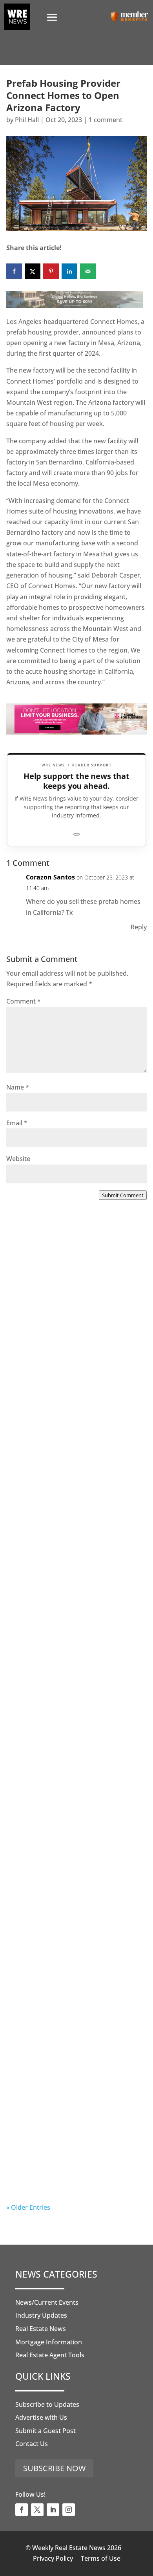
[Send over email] (88, 271)
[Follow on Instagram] (69, 2510)
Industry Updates (41, 2315)
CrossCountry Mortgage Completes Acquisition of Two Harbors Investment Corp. (75, 1345)
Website (18, 1159)
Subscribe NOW (54, 2468)
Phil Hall (27, 120)
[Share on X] (33, 271)
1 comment (106, 120)
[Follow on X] (37, 2510)
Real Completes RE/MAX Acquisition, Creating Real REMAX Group (73, 2154)
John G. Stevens (46, 2177)
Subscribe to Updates (47, 2404)
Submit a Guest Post (46, 2431)
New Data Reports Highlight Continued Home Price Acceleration (64, 1507)
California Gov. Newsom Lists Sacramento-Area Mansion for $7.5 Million (75, 1668)
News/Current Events (47, 2302)
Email (17, 1123)
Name (18, 1087)
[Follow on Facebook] (22, 2510)
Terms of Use (101, 2558)
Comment (24, 1001)
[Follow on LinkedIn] (53, 2510)
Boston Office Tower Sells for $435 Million (74, 1987)
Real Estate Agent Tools (50, 2355)
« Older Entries (28, 2207)
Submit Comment (123, 1195)
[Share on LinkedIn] (69, 271)
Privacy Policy (53, 2558)
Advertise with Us (41, 2417)
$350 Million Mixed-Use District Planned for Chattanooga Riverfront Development (69, 1830)
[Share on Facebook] (14, 271)
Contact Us (32, 2444)
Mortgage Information (49, 2342)
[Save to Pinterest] (51, 271)
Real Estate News (41, 2329)
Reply (139, 927)
